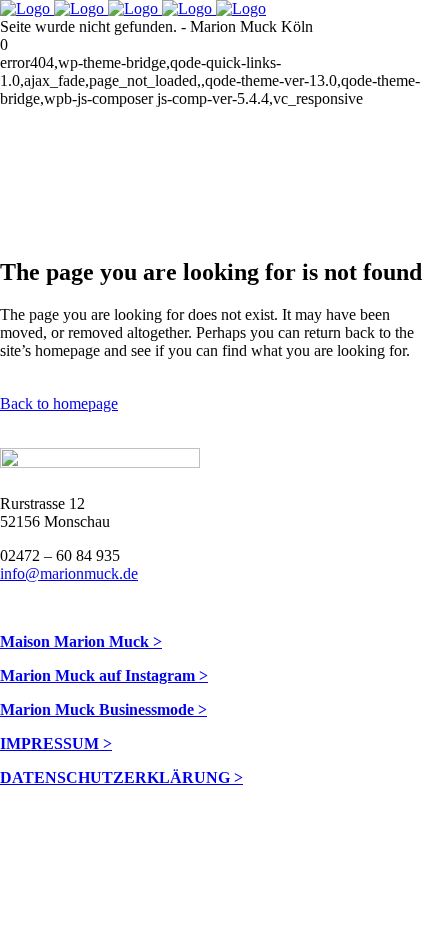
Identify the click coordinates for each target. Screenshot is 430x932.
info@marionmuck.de (69, 573)
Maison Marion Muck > (81, 641)
